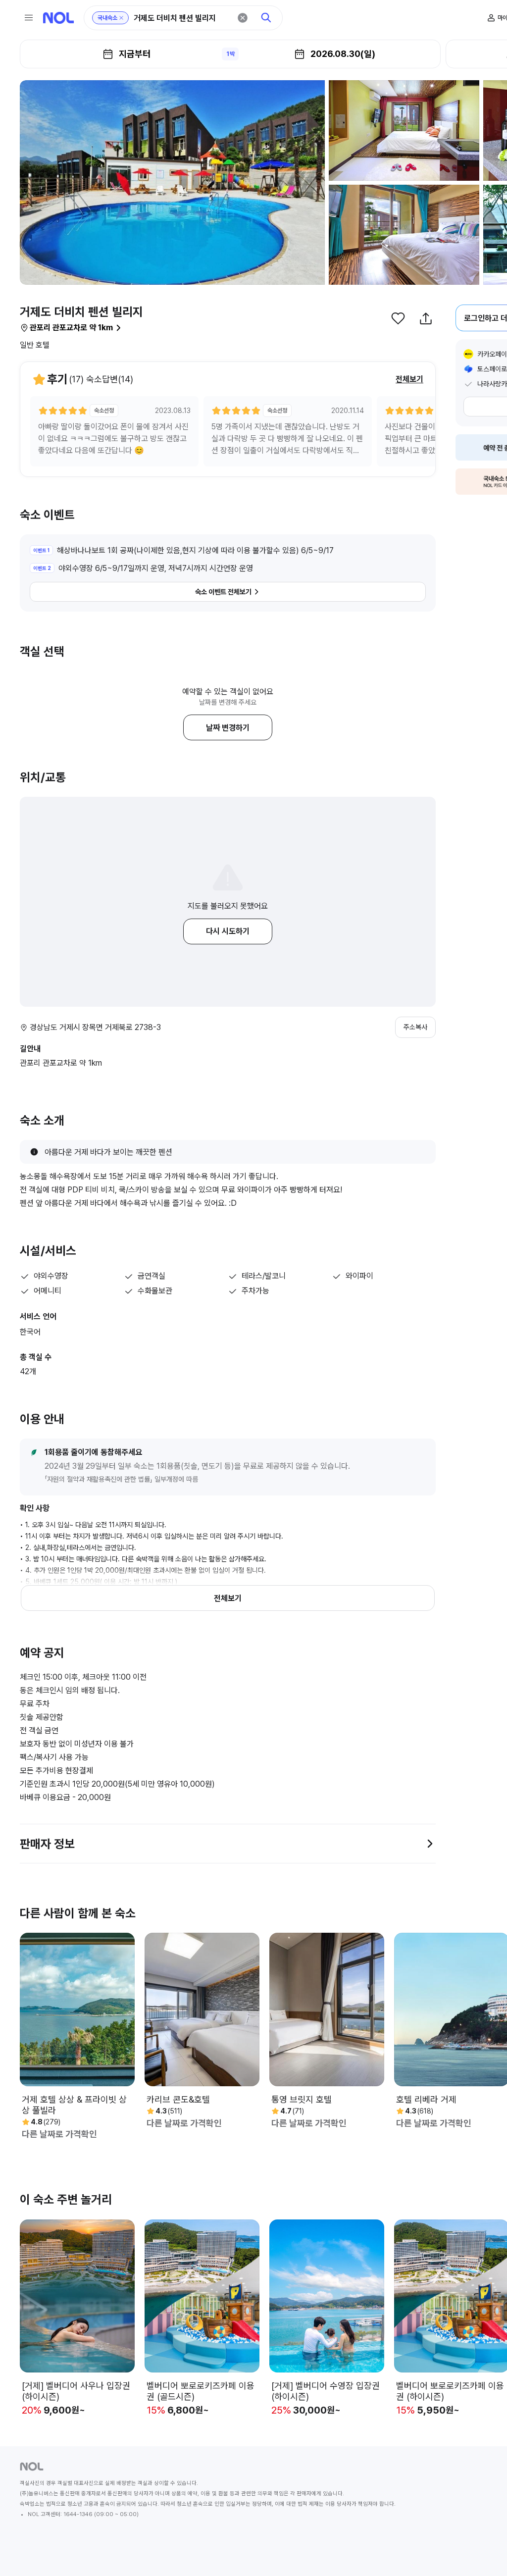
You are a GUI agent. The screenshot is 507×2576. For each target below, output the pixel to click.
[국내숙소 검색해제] (121, 18)
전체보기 (409, 379)
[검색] (266, 18)
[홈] (58, 18)
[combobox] (182, 18)
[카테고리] (29, 18)
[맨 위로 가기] (483, 2552)
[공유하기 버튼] (426, 318)
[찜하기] (398, 318)
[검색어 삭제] (243, 18)
